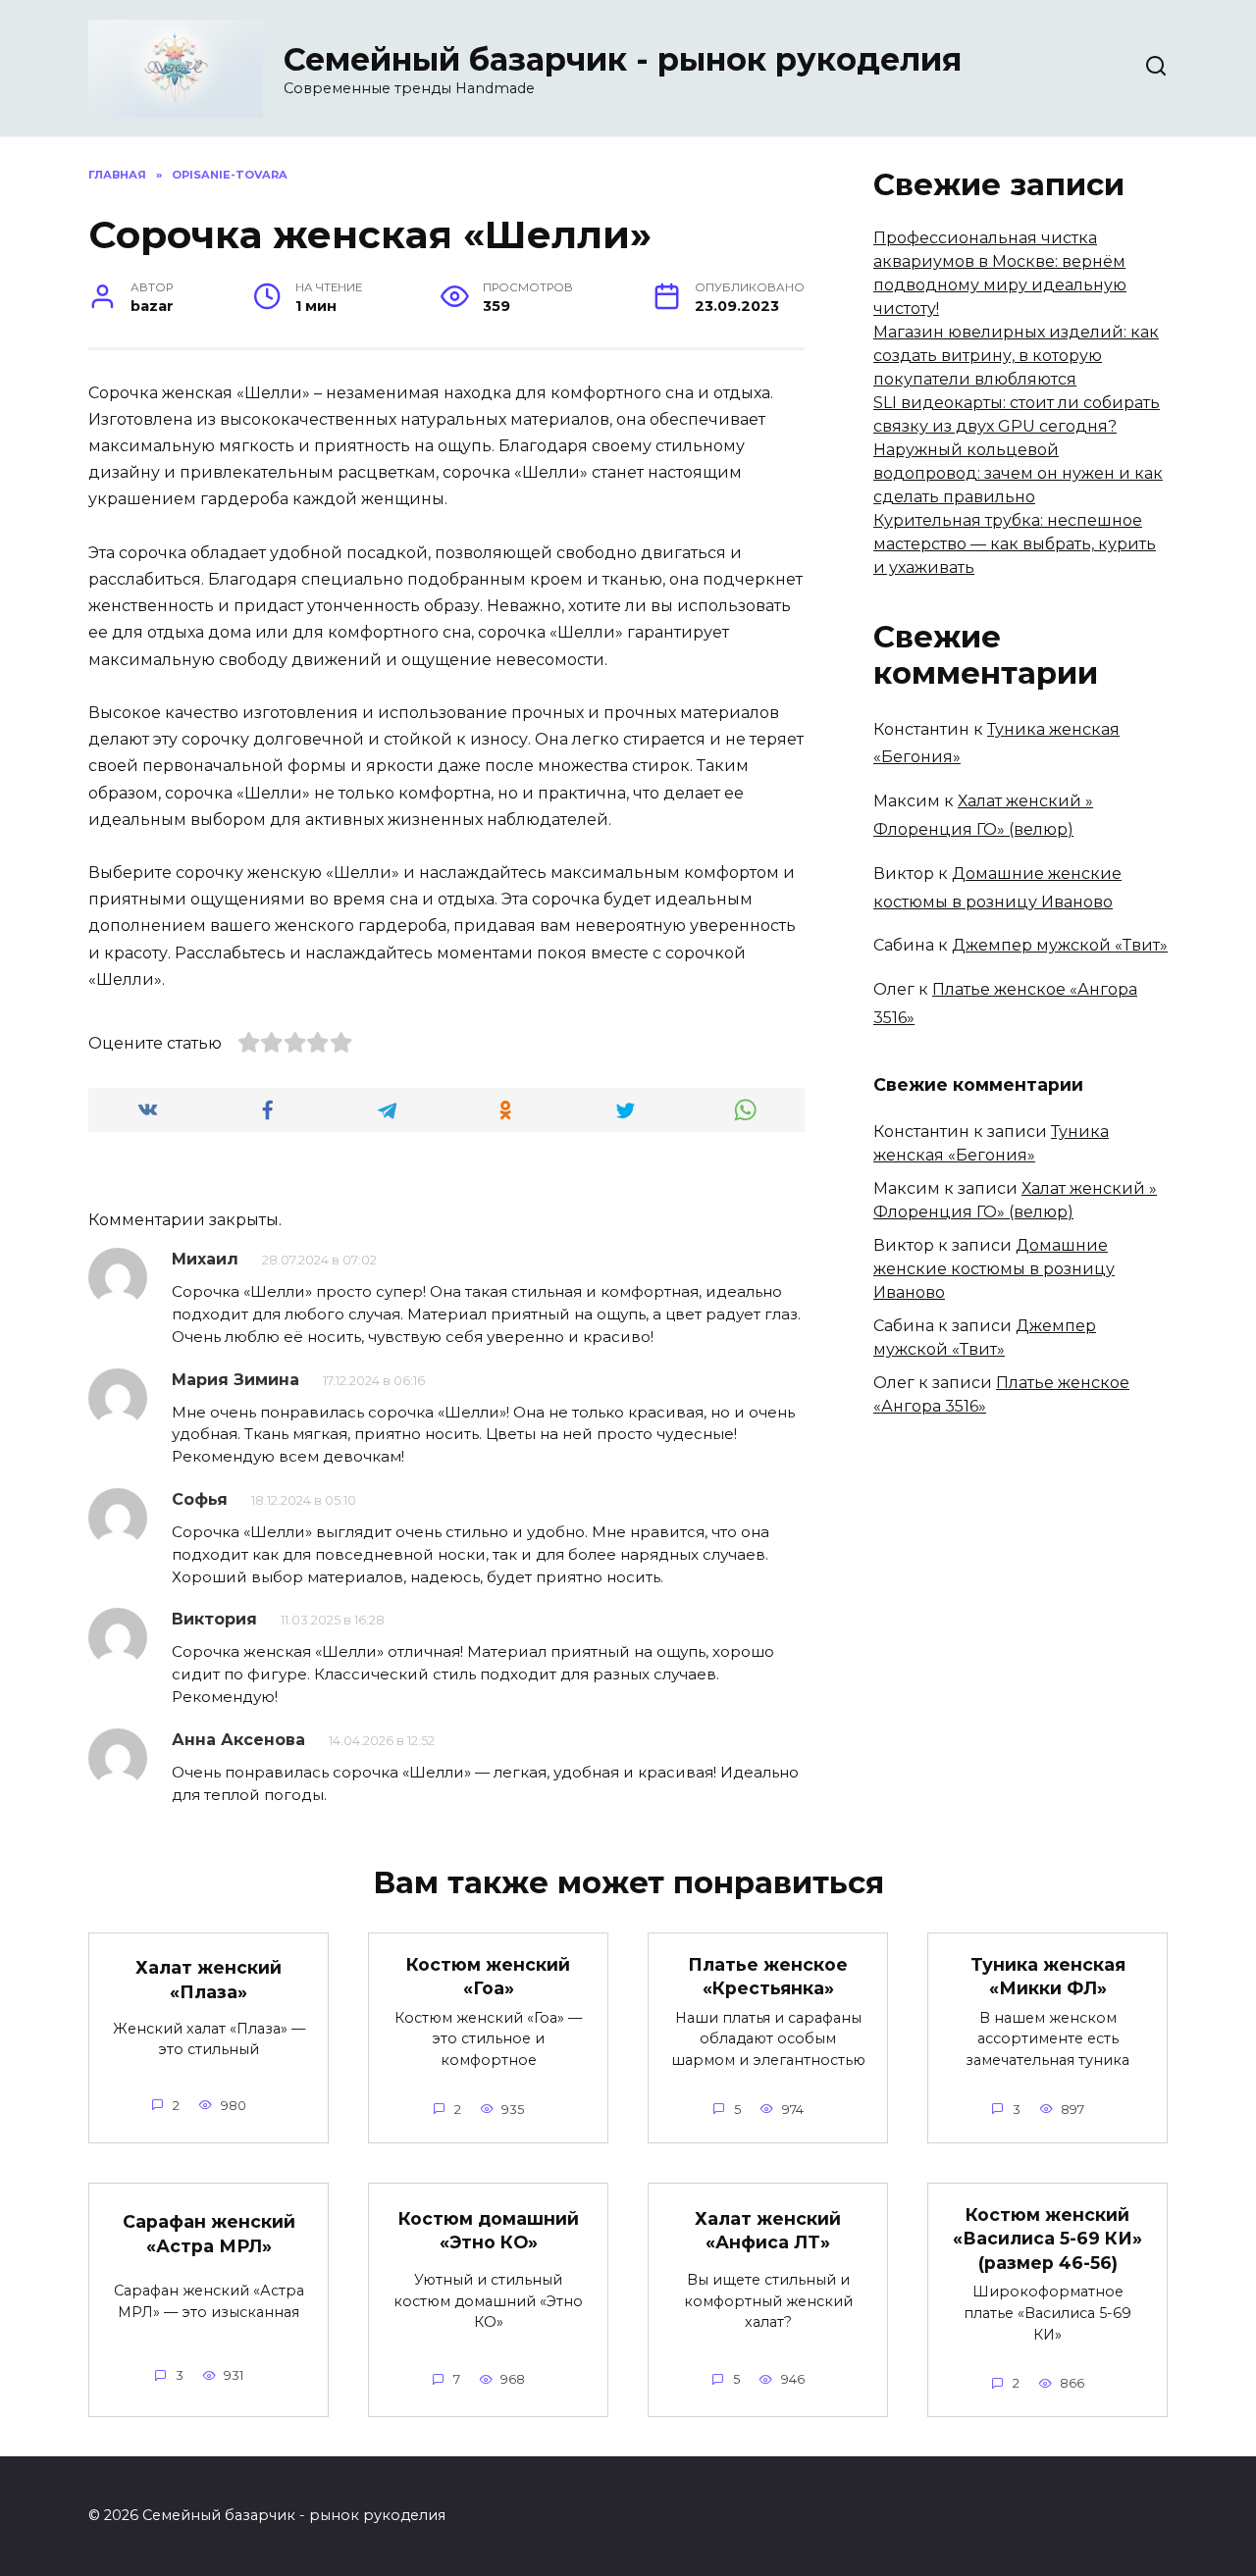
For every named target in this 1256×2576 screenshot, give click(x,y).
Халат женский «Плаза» (209, 1980)
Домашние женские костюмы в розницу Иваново (994, 1269)
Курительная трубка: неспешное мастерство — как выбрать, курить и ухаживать (1015, 544)
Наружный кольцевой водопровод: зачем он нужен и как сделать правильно (1018, 473)
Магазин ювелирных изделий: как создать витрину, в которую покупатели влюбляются (1016, 356)
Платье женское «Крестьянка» (768, 1977)
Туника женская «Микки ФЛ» (1048, 1977)
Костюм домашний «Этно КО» (489, 2231)
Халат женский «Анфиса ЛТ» (768, 2231)
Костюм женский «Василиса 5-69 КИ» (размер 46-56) (1047, 2239)
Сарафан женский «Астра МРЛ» (209, 2234)
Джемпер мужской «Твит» (1060, 945)
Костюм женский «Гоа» (488, 1977)
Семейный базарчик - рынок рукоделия (623, 59)
